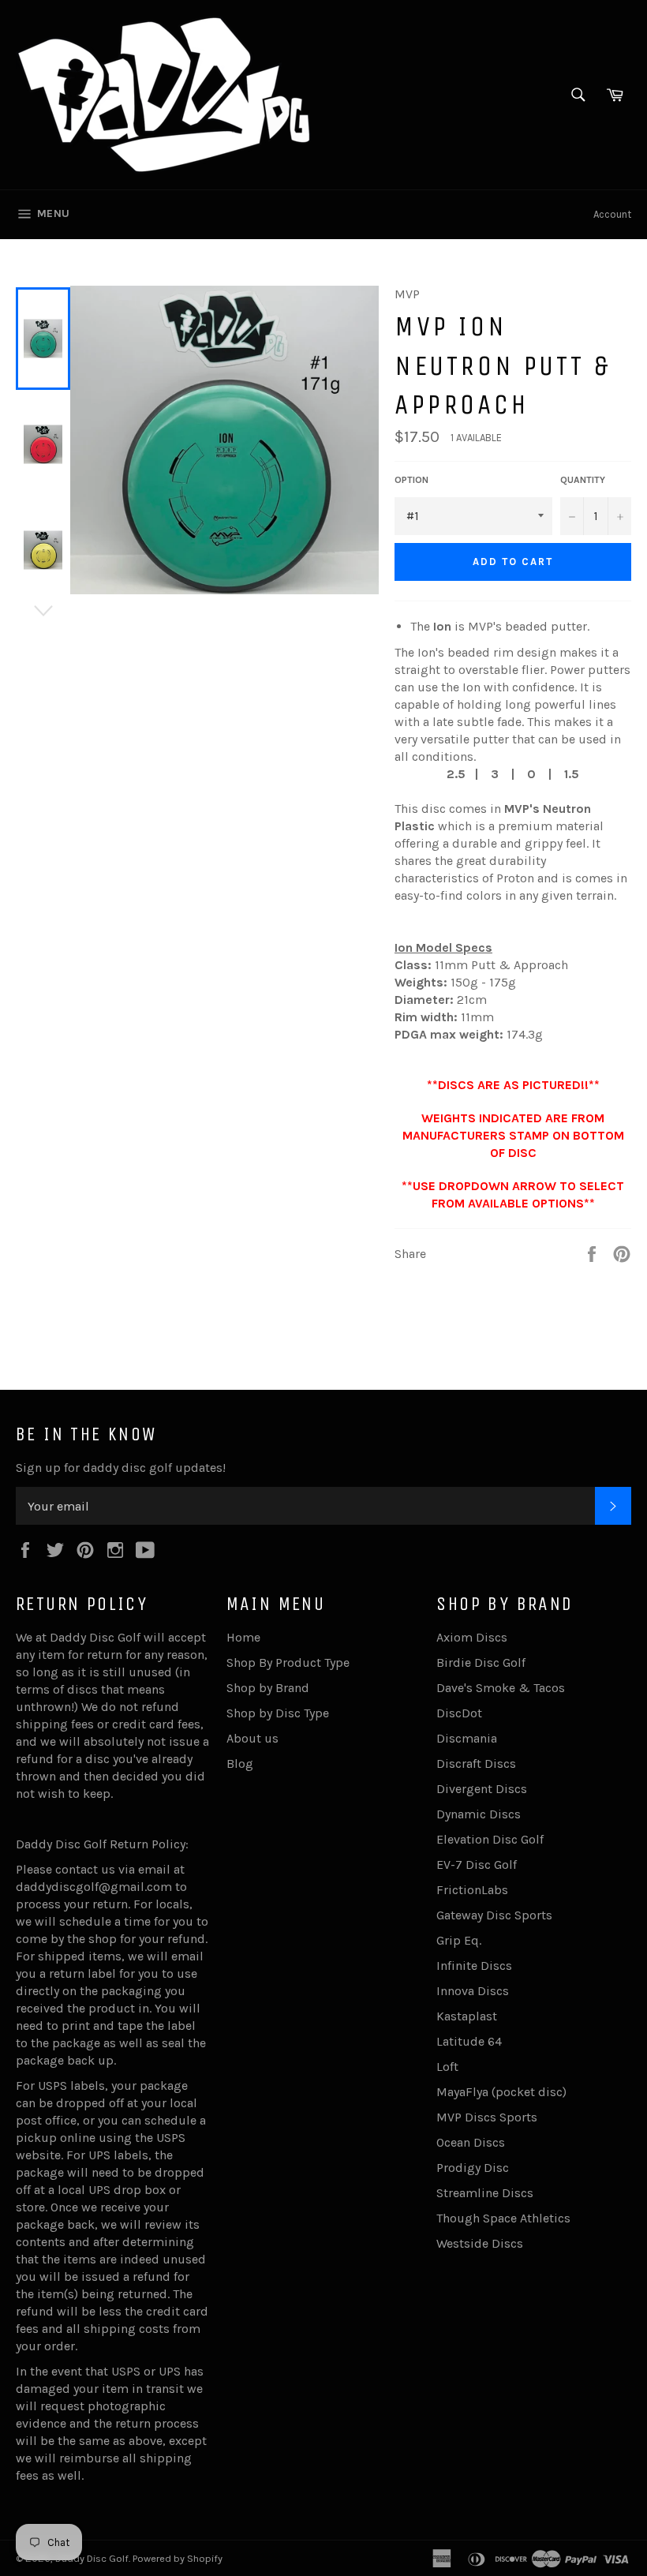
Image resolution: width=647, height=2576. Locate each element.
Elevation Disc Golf (490, 1839)
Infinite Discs (474, 1966)
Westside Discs (480, 2243)
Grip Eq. (459, 1940)
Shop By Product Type (288, 1662)
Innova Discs (473, 1991)
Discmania (467, 1738)
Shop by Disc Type (278, 1713)
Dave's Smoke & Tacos (501, 1688)
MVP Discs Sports (487, 2117)
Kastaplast (467, 2016)
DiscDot (459, 1713)
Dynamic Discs (479, 1814)
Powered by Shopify (178, 2558)
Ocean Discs (471, 2142)
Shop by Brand (268, 1688)
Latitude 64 (469, 2041)
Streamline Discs (485, 2193)
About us (252, 1738)
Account (612, 214)
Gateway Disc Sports (494, 1915)
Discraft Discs (476, 1764)
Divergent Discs (482, 1789)
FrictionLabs (472, 1890)
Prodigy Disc (473, 2168)
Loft (447, 2067)
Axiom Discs (472, 1637)
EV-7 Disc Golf (477, 1865)
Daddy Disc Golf (92, 2558)
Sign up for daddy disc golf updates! (121, 1468)
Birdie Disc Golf (481, 1662)
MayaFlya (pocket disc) (501, 2092)
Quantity (583, 480)
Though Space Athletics (503, 2218)
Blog (240, 1764)
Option (411, 480)
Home (243, 1637)
